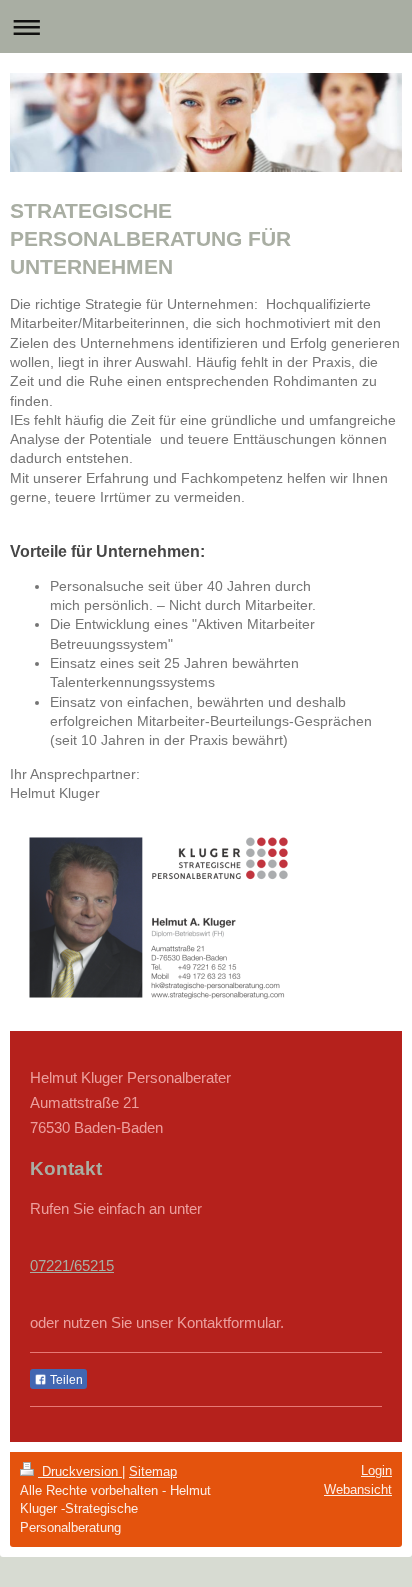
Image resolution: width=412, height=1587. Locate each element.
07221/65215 (72, 1265)
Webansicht (358, 1489)
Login (376, 1470)
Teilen (65, 1380)
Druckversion (80, 1471)
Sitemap (153, 1471)
